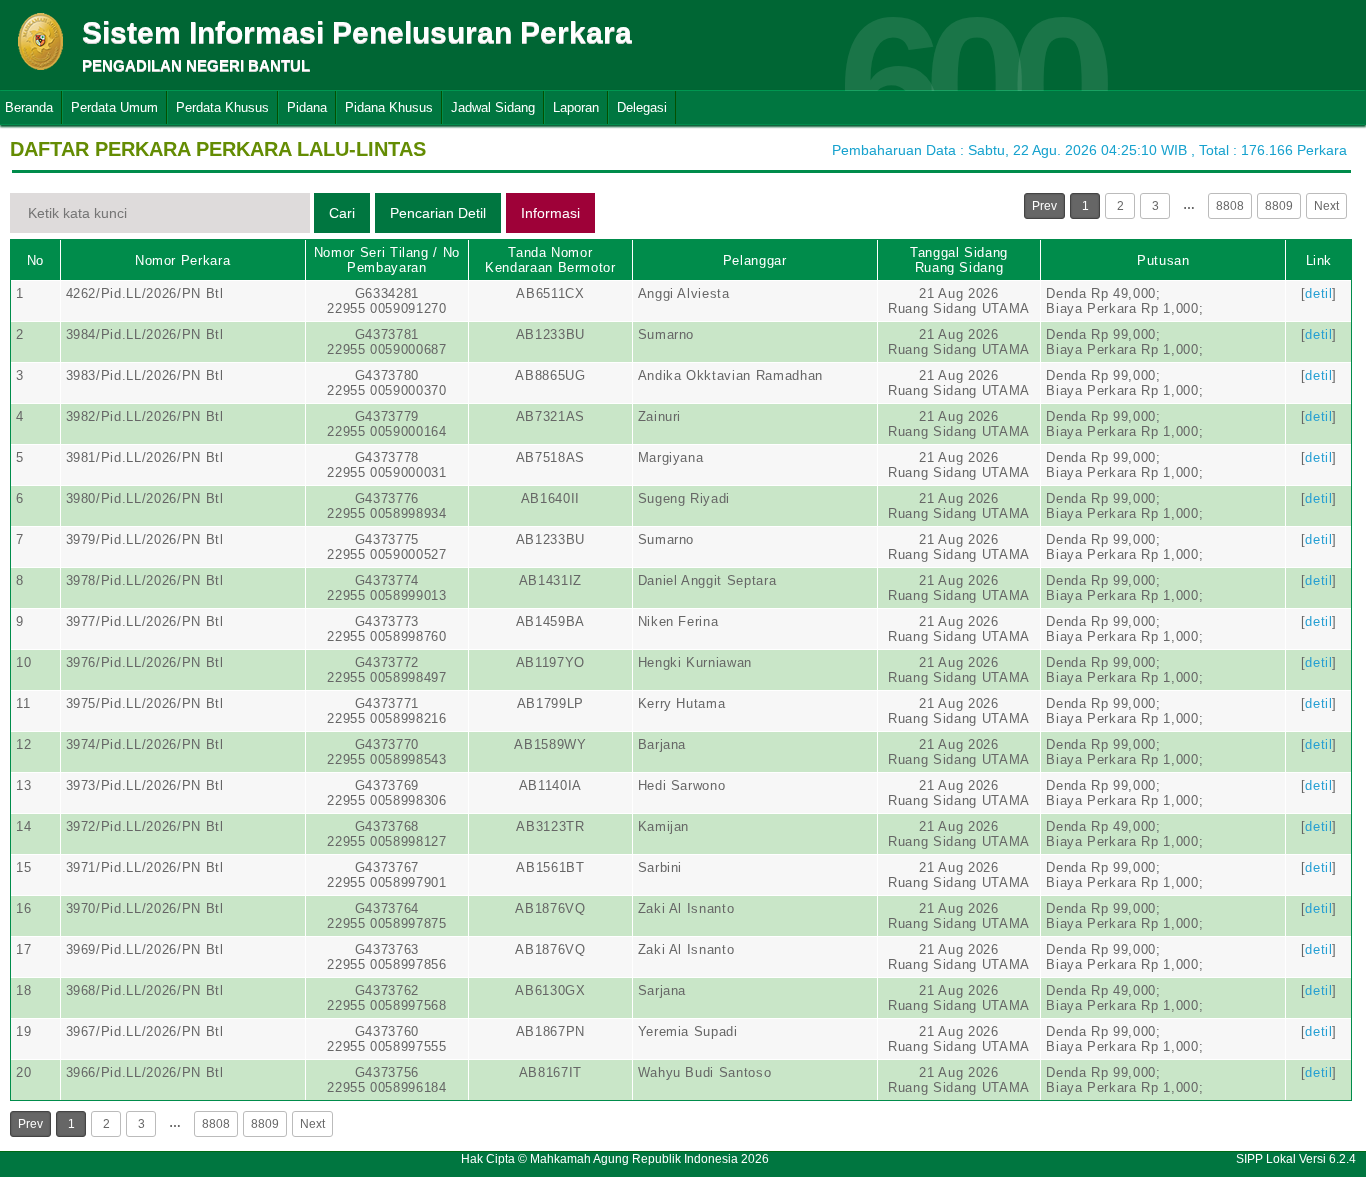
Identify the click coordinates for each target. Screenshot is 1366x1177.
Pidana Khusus (389, 107)
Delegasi (642, 107)
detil (1318, 293)
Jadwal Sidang (493, 107)
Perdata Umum (114, 107)
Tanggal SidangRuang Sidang (959, 260)
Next (1326, 206)
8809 (1279, 206)
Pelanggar (755, 260)
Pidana (307, 107)
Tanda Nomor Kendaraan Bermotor (550, 260)
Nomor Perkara (182, 260)
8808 (1230, 206)
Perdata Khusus (222, 107)
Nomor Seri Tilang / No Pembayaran (387, 260)
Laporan (576, 107)
